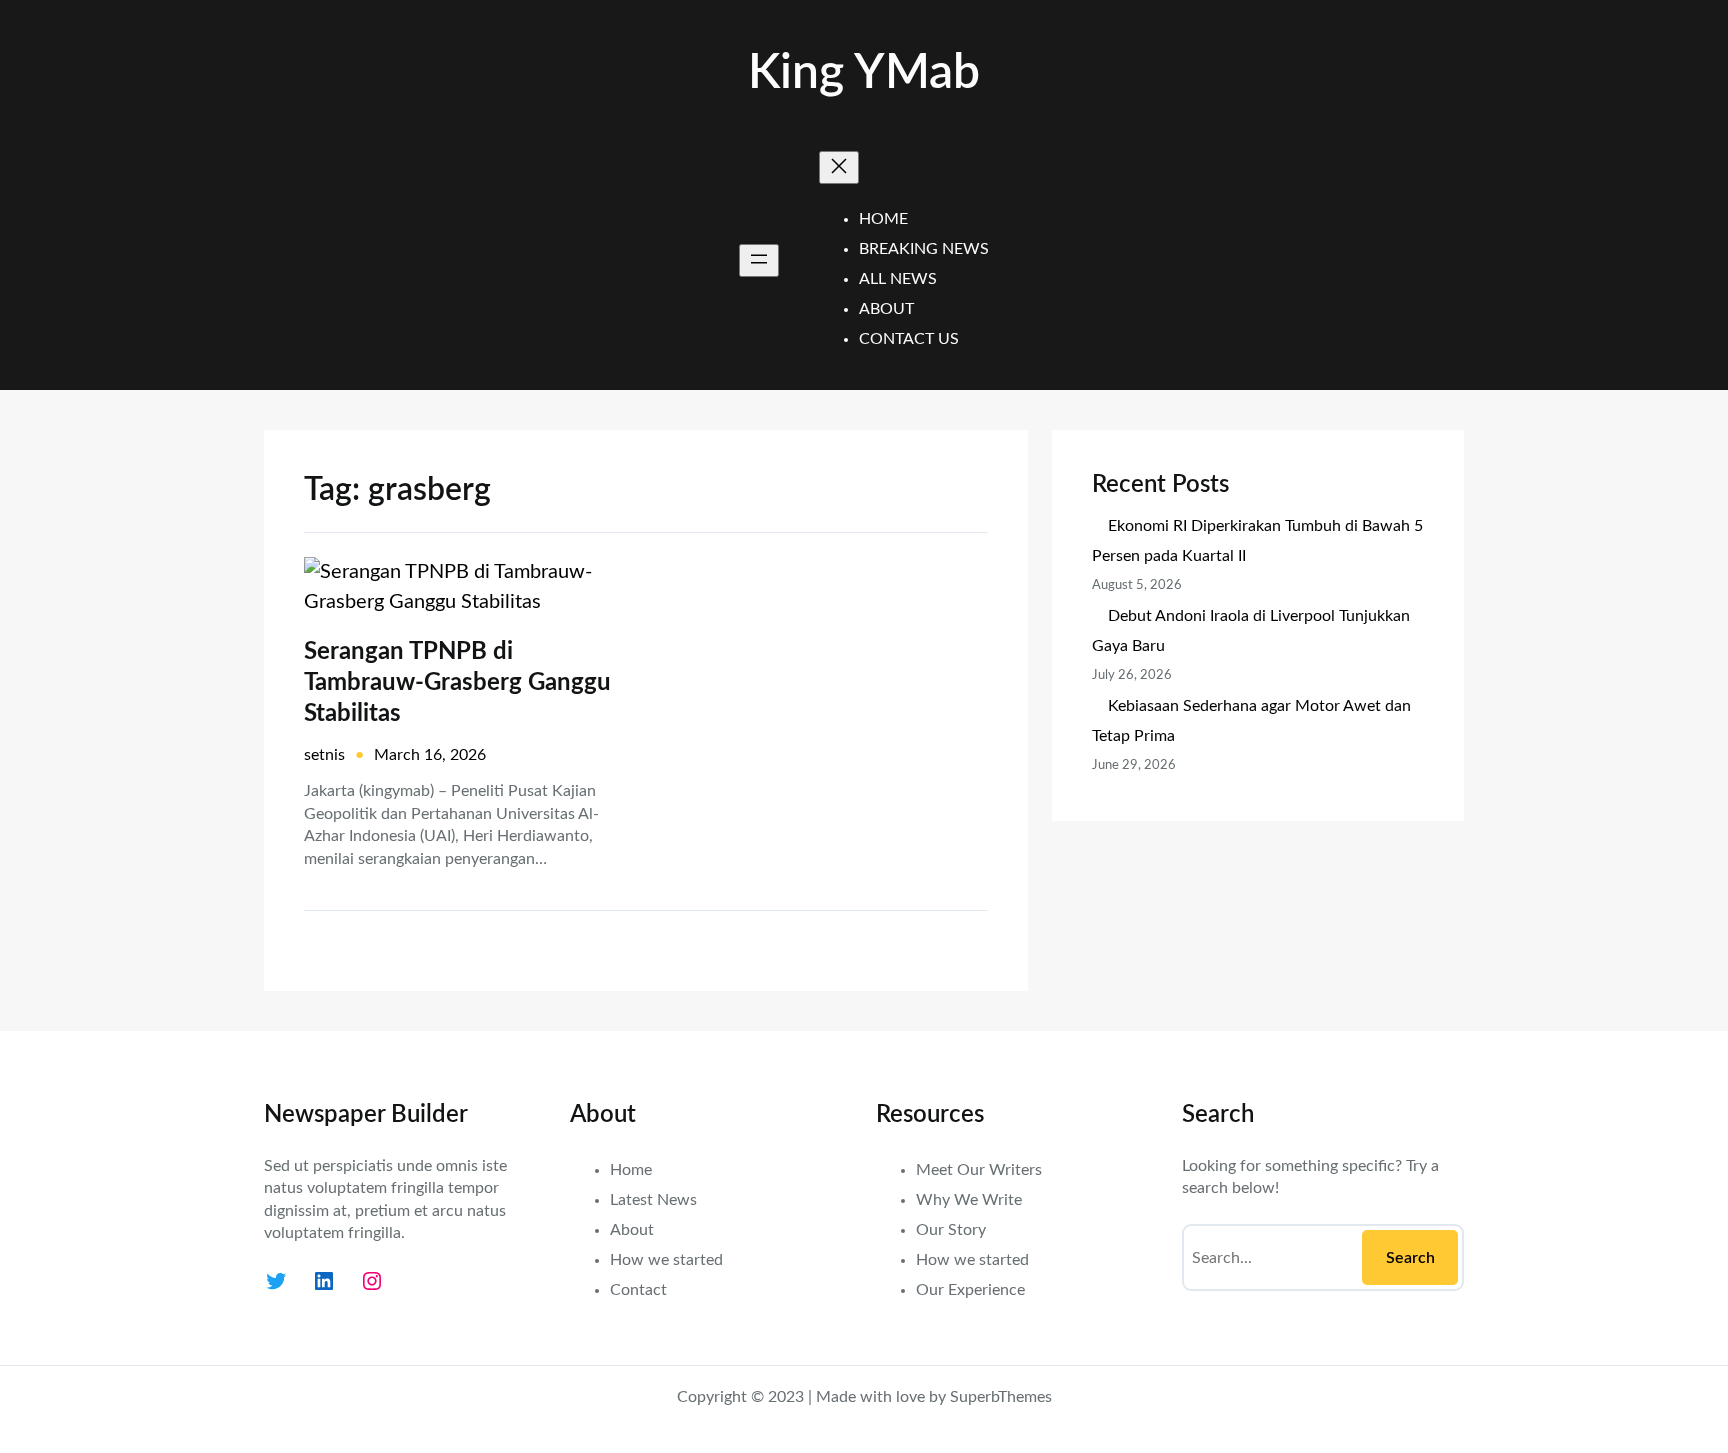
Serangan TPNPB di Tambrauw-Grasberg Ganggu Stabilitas (457, 683)
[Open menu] (759, 260)
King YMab (864, 73)
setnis (324, 755)
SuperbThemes (1001, 1397)
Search (1410, 1258)
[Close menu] (839, 167)
